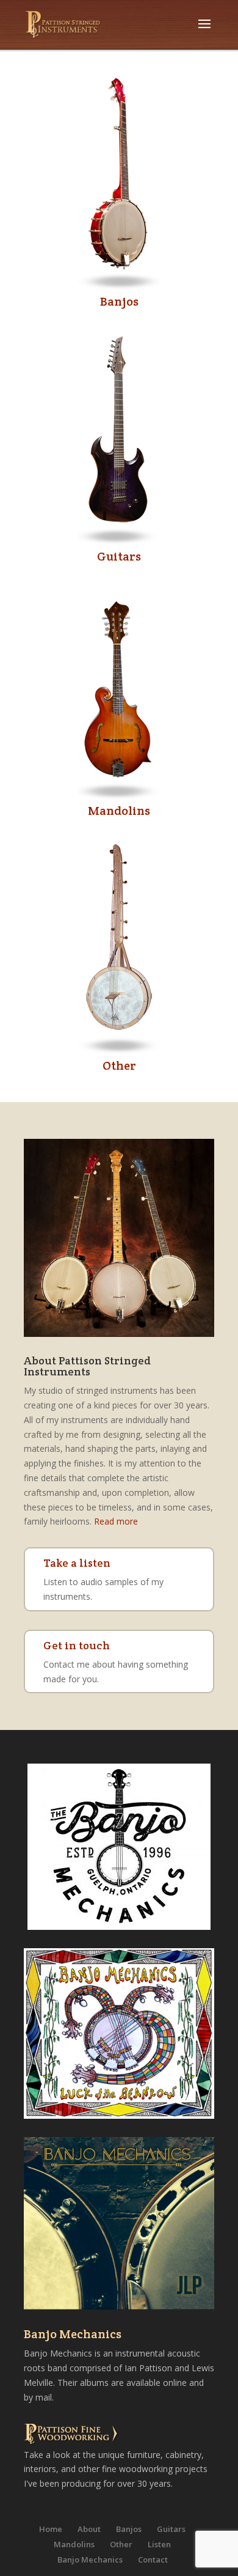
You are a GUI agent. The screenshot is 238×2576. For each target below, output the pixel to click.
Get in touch (77, 1645)
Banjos (119, 301)
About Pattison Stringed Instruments (87, 1366)
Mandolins (119, 811)
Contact (153, 2559)
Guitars (119, 556)
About (89, 2529)
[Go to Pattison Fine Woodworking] (73, 2435)
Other (119, 1065)
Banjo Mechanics (73, 2334)
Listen (159, 2544)
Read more (116, 1521)
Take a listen (77, 1563)
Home (51, 2529)
